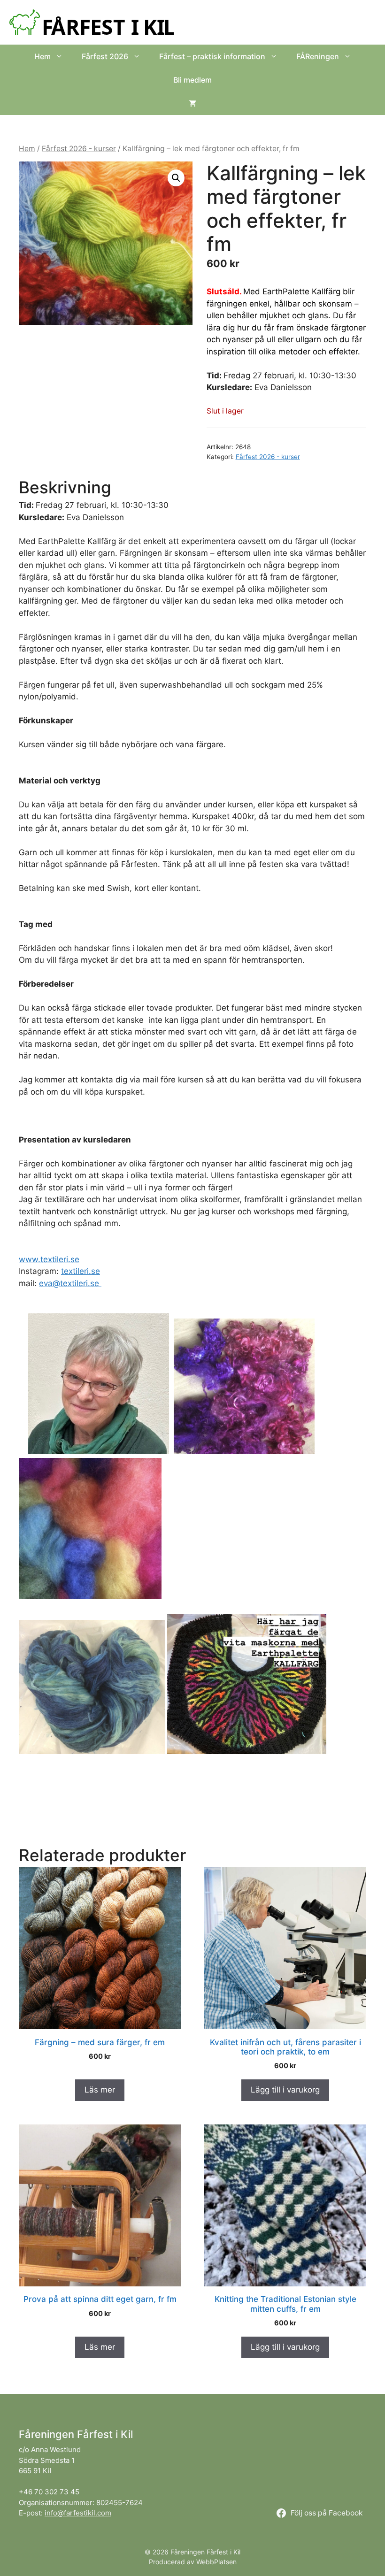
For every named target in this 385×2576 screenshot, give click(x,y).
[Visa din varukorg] (192, 103)
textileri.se (81, 1271)
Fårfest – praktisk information (212, 56)
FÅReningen (318, 56)
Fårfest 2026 (105, 56)
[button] (176, 178)
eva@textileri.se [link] (70, 1283)
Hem (42, 56)
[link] (49, 1259)
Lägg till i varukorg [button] (285, 2090)
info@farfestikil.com (78, 2513)
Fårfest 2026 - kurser (79, 149)
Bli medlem (192, 80)
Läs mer (100, 2090)
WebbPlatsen (216, 2562)
